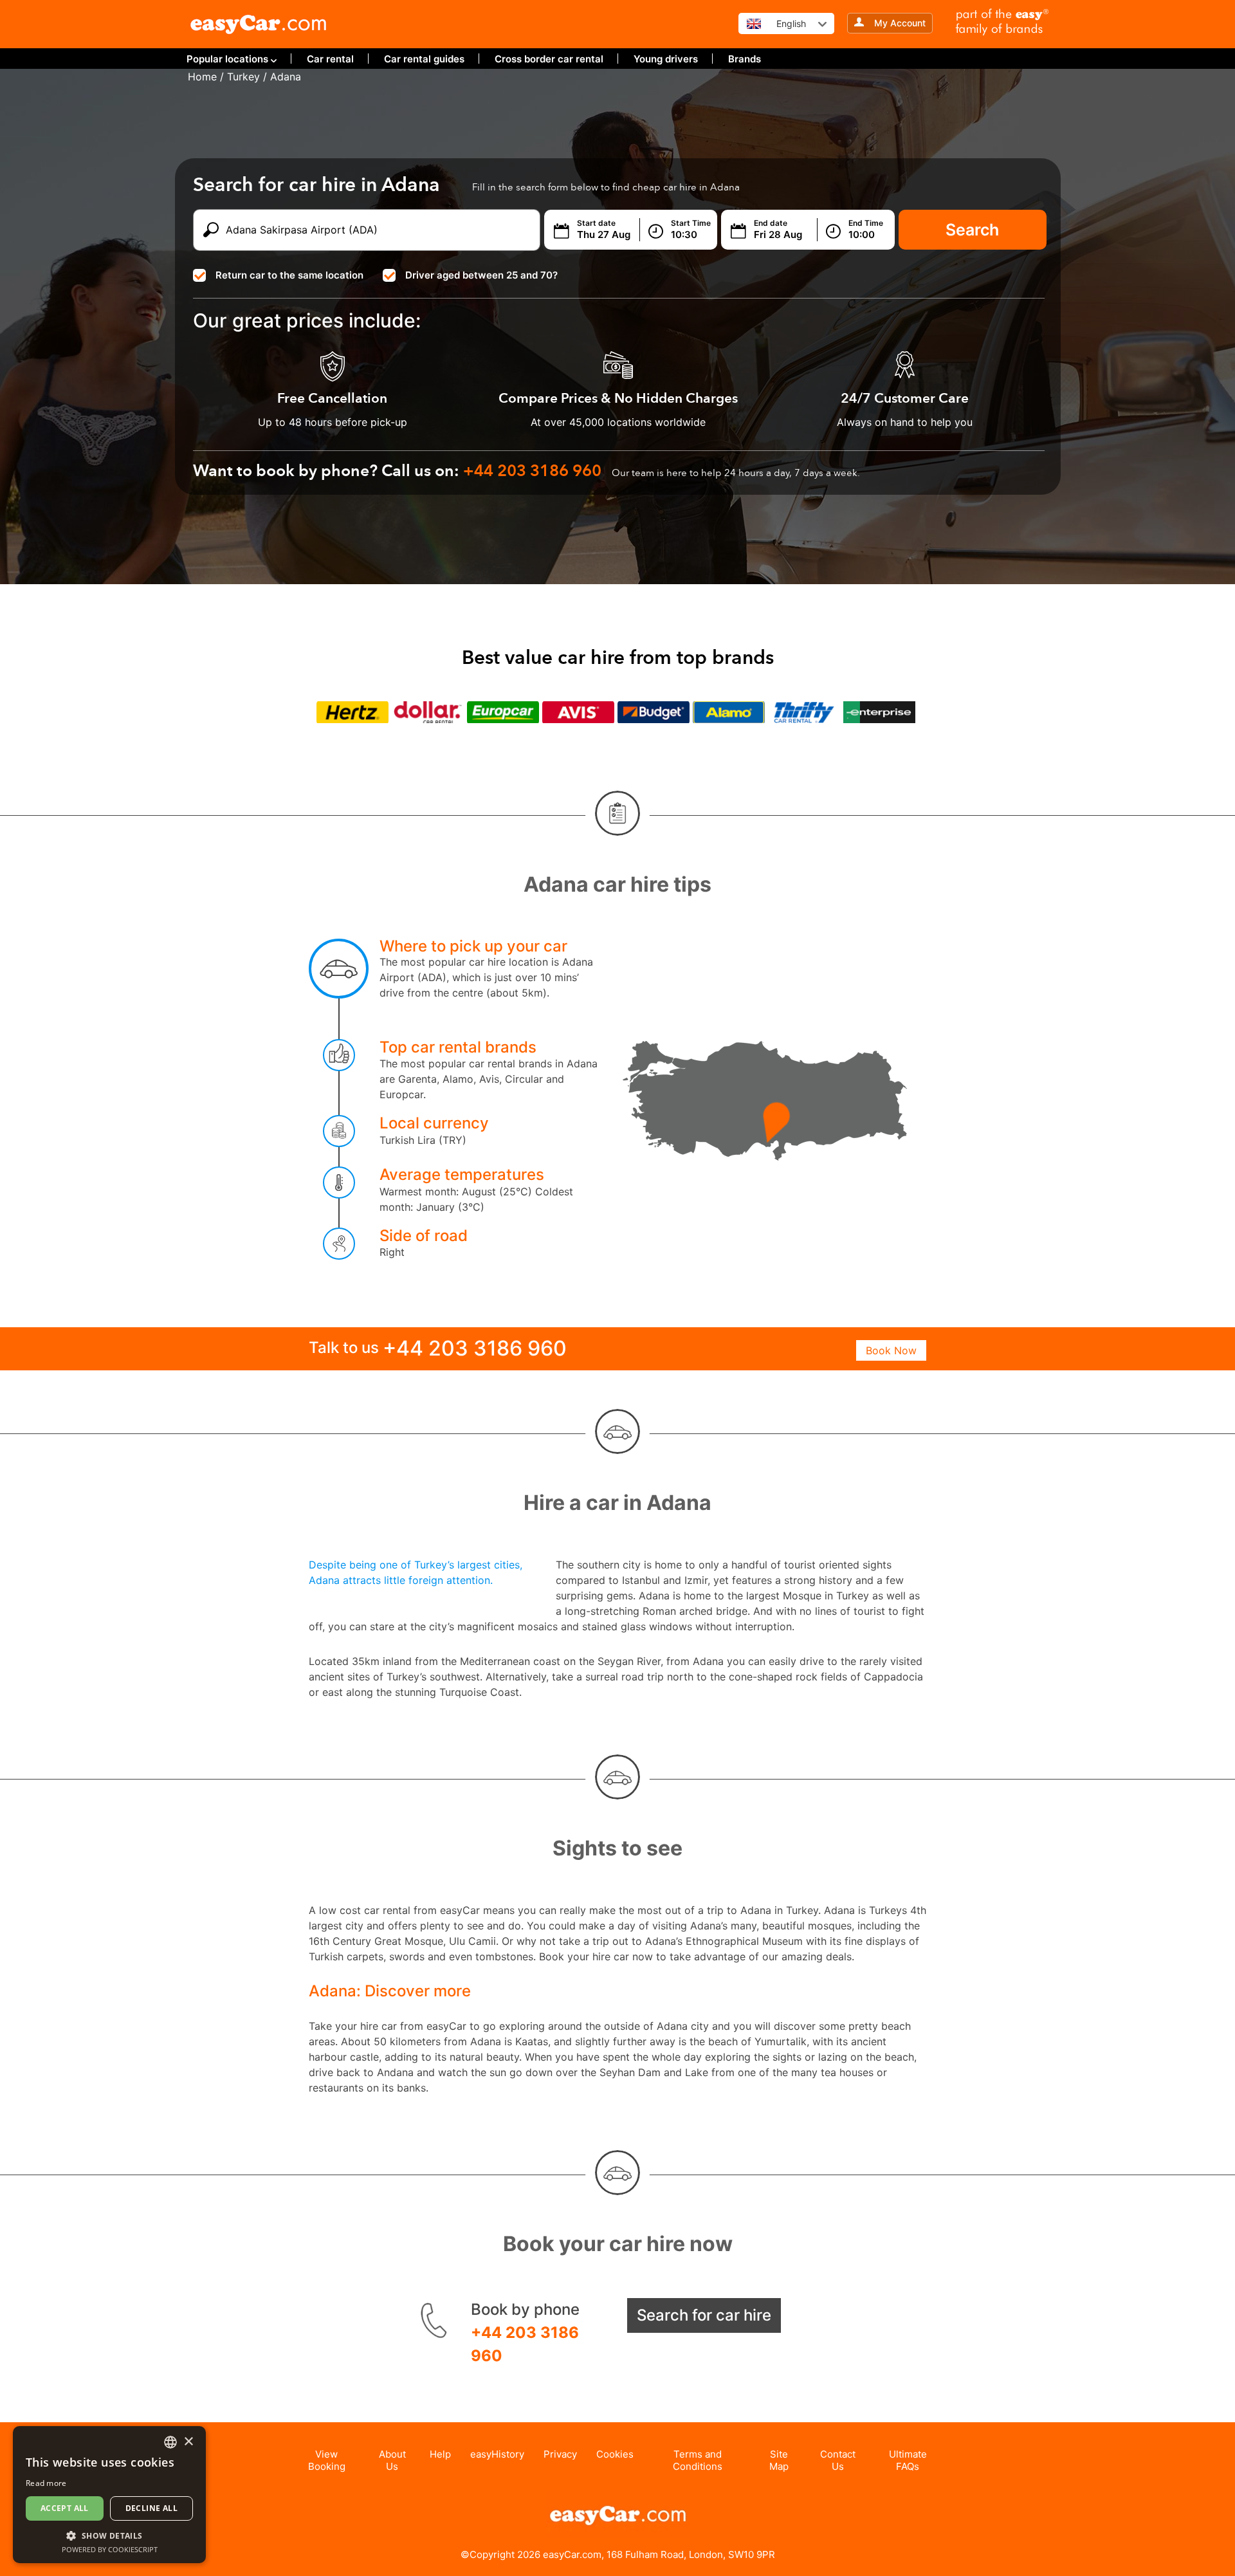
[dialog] (109, 2495)
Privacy (560, 2454)
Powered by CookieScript (110, 2549)
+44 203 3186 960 (525, 2344)
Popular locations (227, 59)
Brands (745, 59)
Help (440, 2454)
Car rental (330, 59)
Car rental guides (424, 59)
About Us (392, 2460)
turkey (243, 77)
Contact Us (838, 2460)
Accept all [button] (65, 2508)
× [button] (188, 2442)
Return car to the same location (289, 275)
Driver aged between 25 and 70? (481, 275)
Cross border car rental (549, 59)
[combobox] (170, 2442)
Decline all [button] (151, 2508)
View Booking (327, 2460)
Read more (46, 2483)
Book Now (891, 1350)
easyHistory (497, 2454)
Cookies (615, 2454)
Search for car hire (704, 2315)
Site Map (779, 2460)
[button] (109, 2535)
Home (202, 77)
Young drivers (666, 59)
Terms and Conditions (698, 2460)
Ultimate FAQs (908, 2460)
